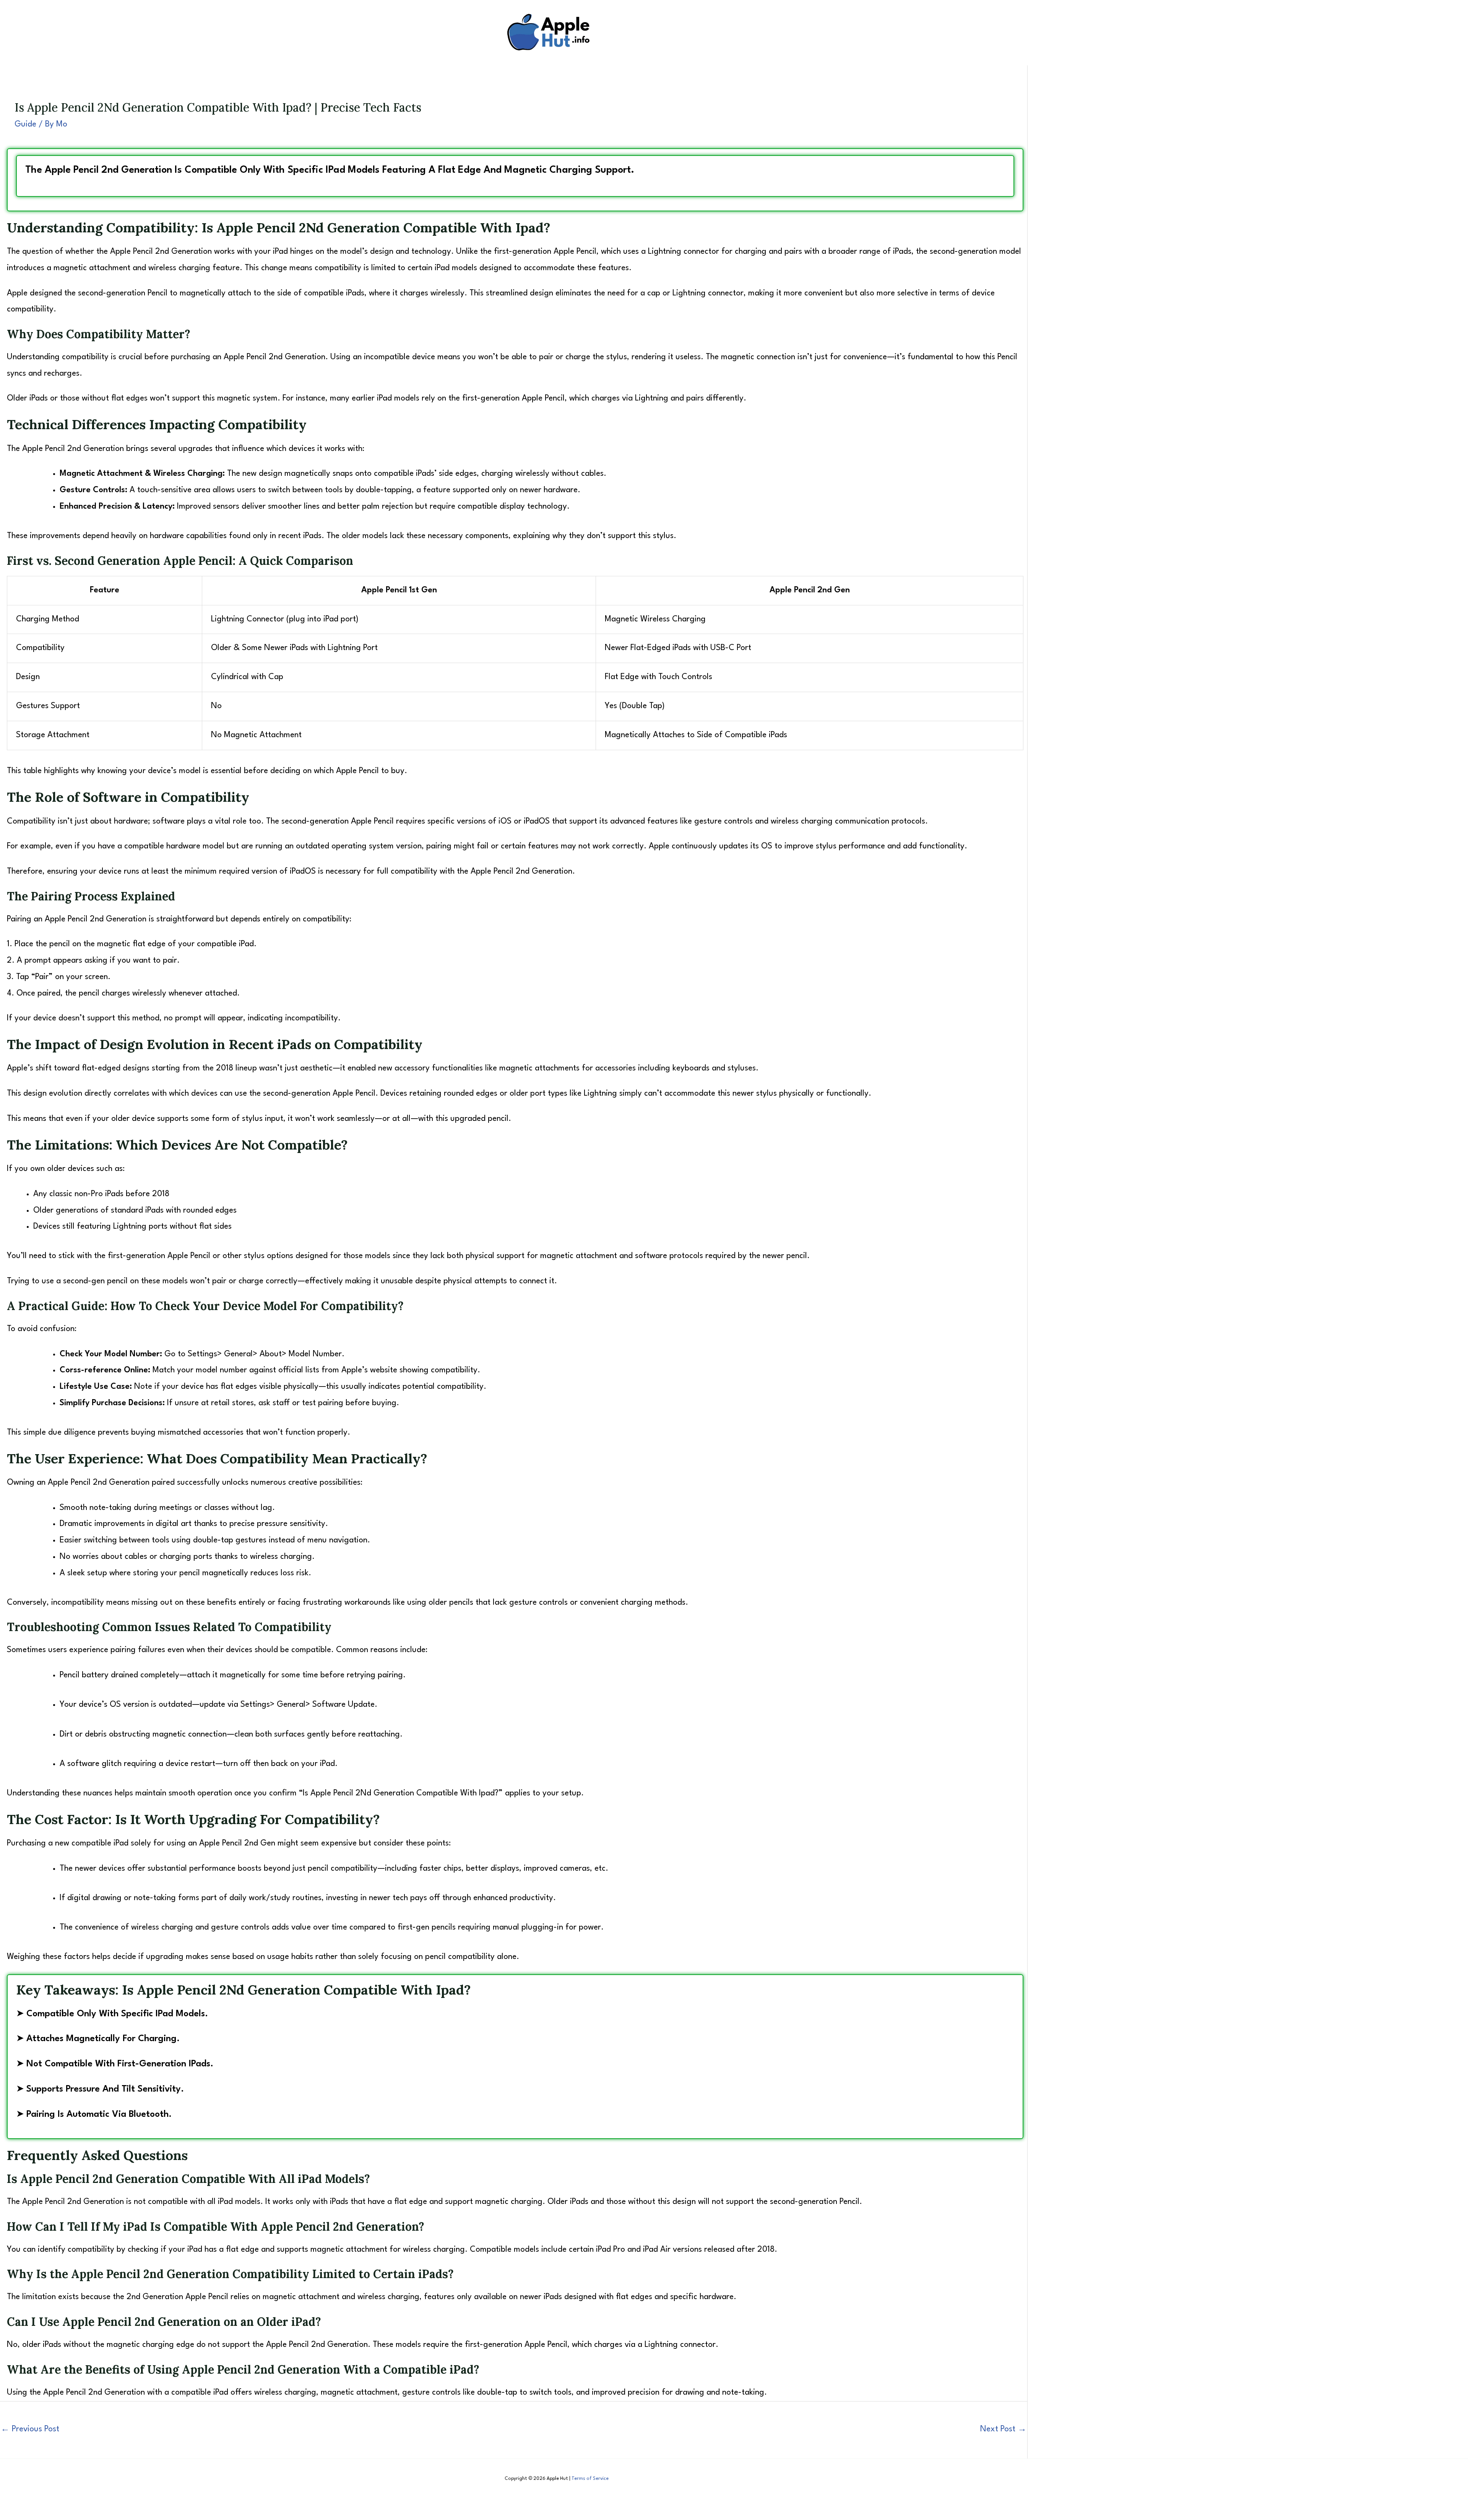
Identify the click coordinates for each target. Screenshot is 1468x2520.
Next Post (1003, 2429)
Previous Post (30, 2429)
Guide (25, 124)
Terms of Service (590, 2479)
